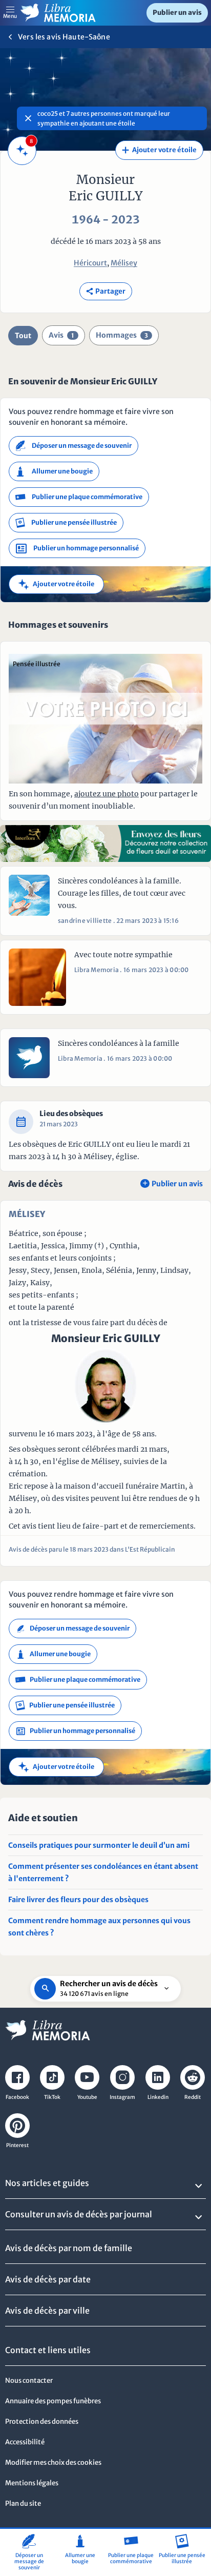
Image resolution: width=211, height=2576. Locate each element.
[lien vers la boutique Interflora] (105, 843)
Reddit (193, 2097)
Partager (106, 291)
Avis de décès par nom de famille (69, 2248)
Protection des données (42, 2422)
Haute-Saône (86, 37)
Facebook (17, 2097)
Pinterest (17, 2145)
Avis (61, 335)
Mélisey (124, 263)
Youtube (87, 2097)
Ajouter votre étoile (159, 150)
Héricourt (90, 263)
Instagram (122, 2097)
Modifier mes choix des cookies (53, 2462)
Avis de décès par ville (47, 2311)
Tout (23, 336)
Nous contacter (29, 2381)
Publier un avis (177, 13)
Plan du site (23, 2503)
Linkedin (158, 2097)
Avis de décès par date (48, 2279)
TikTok (52, 2097)
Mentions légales (32, 2483)
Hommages (122, 335)
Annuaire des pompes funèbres (53, 2401)
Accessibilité (25, 2442)
